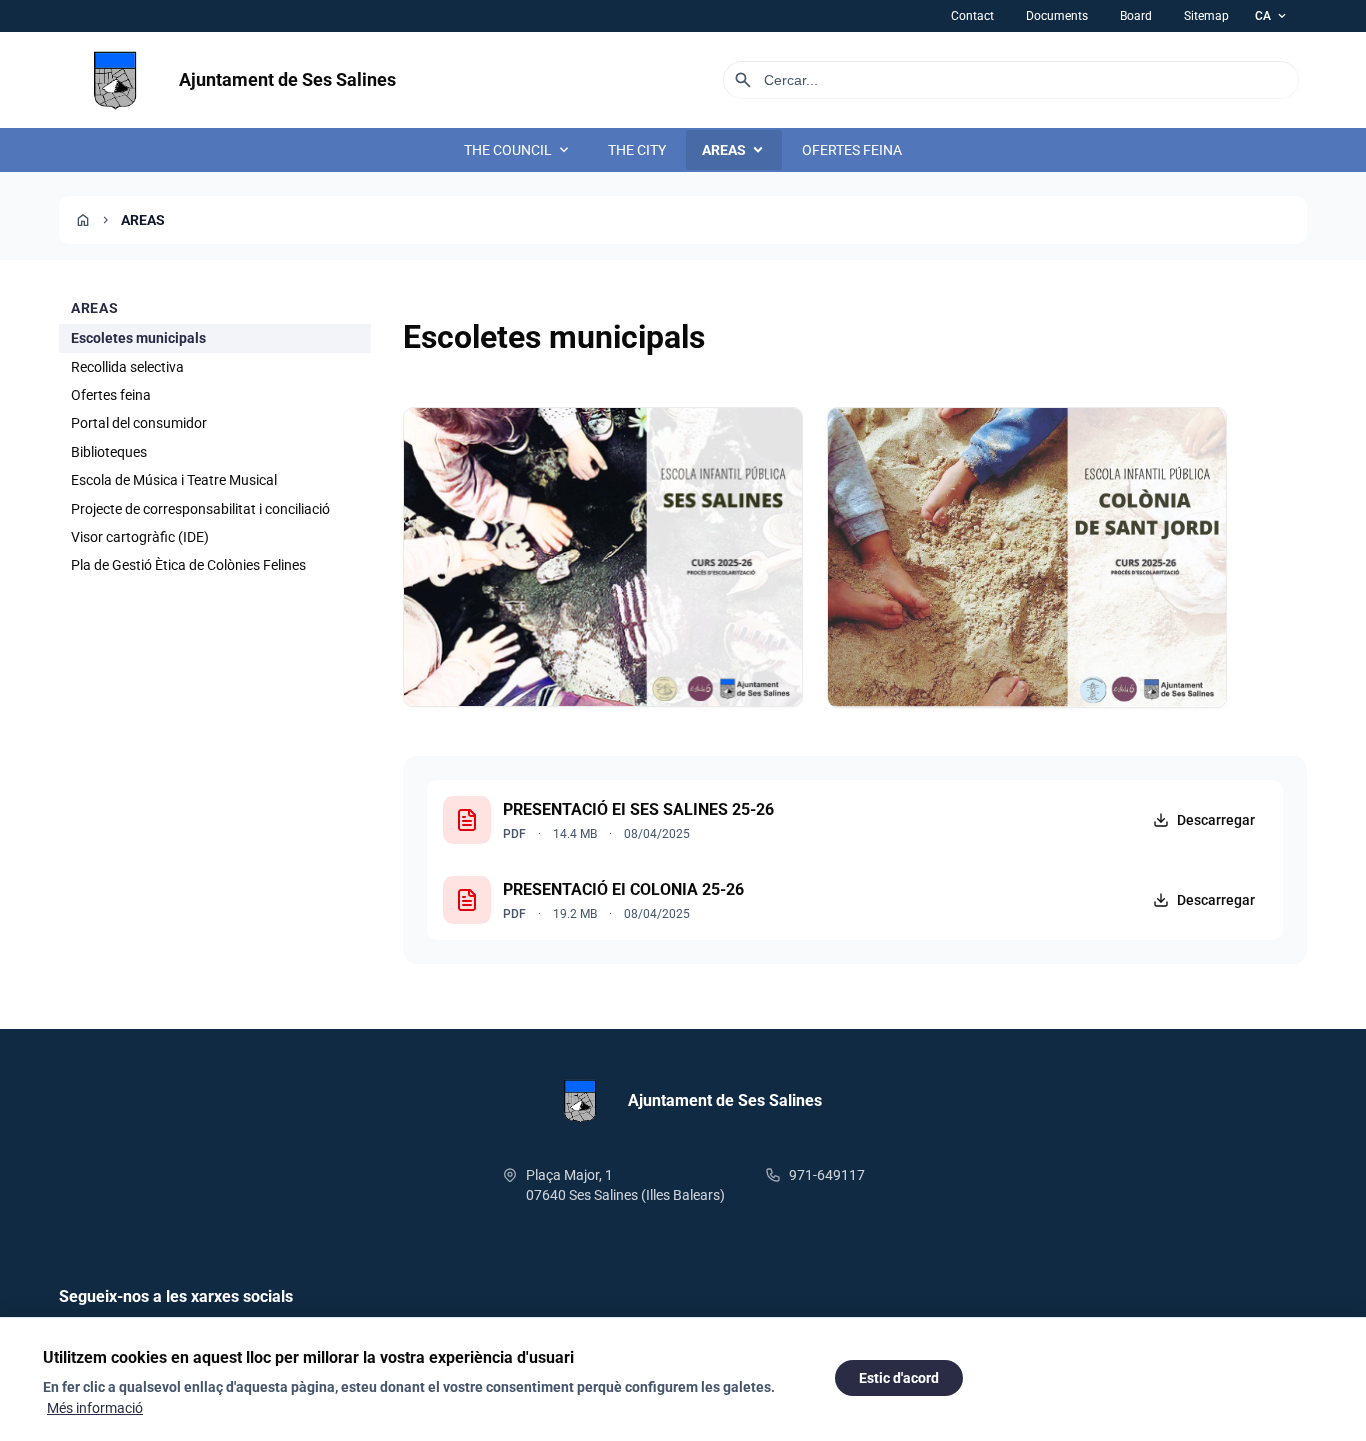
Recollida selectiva (127, 366)
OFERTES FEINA (852, 150)
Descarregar (1216, 820)
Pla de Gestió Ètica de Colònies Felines (188, 565)
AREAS (734, 150)
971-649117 (827, 1175)
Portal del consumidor (139, 423)
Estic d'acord (899, 1378)
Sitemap (1206, 16)
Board (1136, 16)
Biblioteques (109, 452)
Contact (972, 16)
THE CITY (637, 150)
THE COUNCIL (518, 150)
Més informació (95, 1408)
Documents (1057, 16)
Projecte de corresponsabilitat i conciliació (200, 508)
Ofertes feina (111, 395)
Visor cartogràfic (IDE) (140, 537)
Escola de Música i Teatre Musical (174, 480)
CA (1272, 16)
